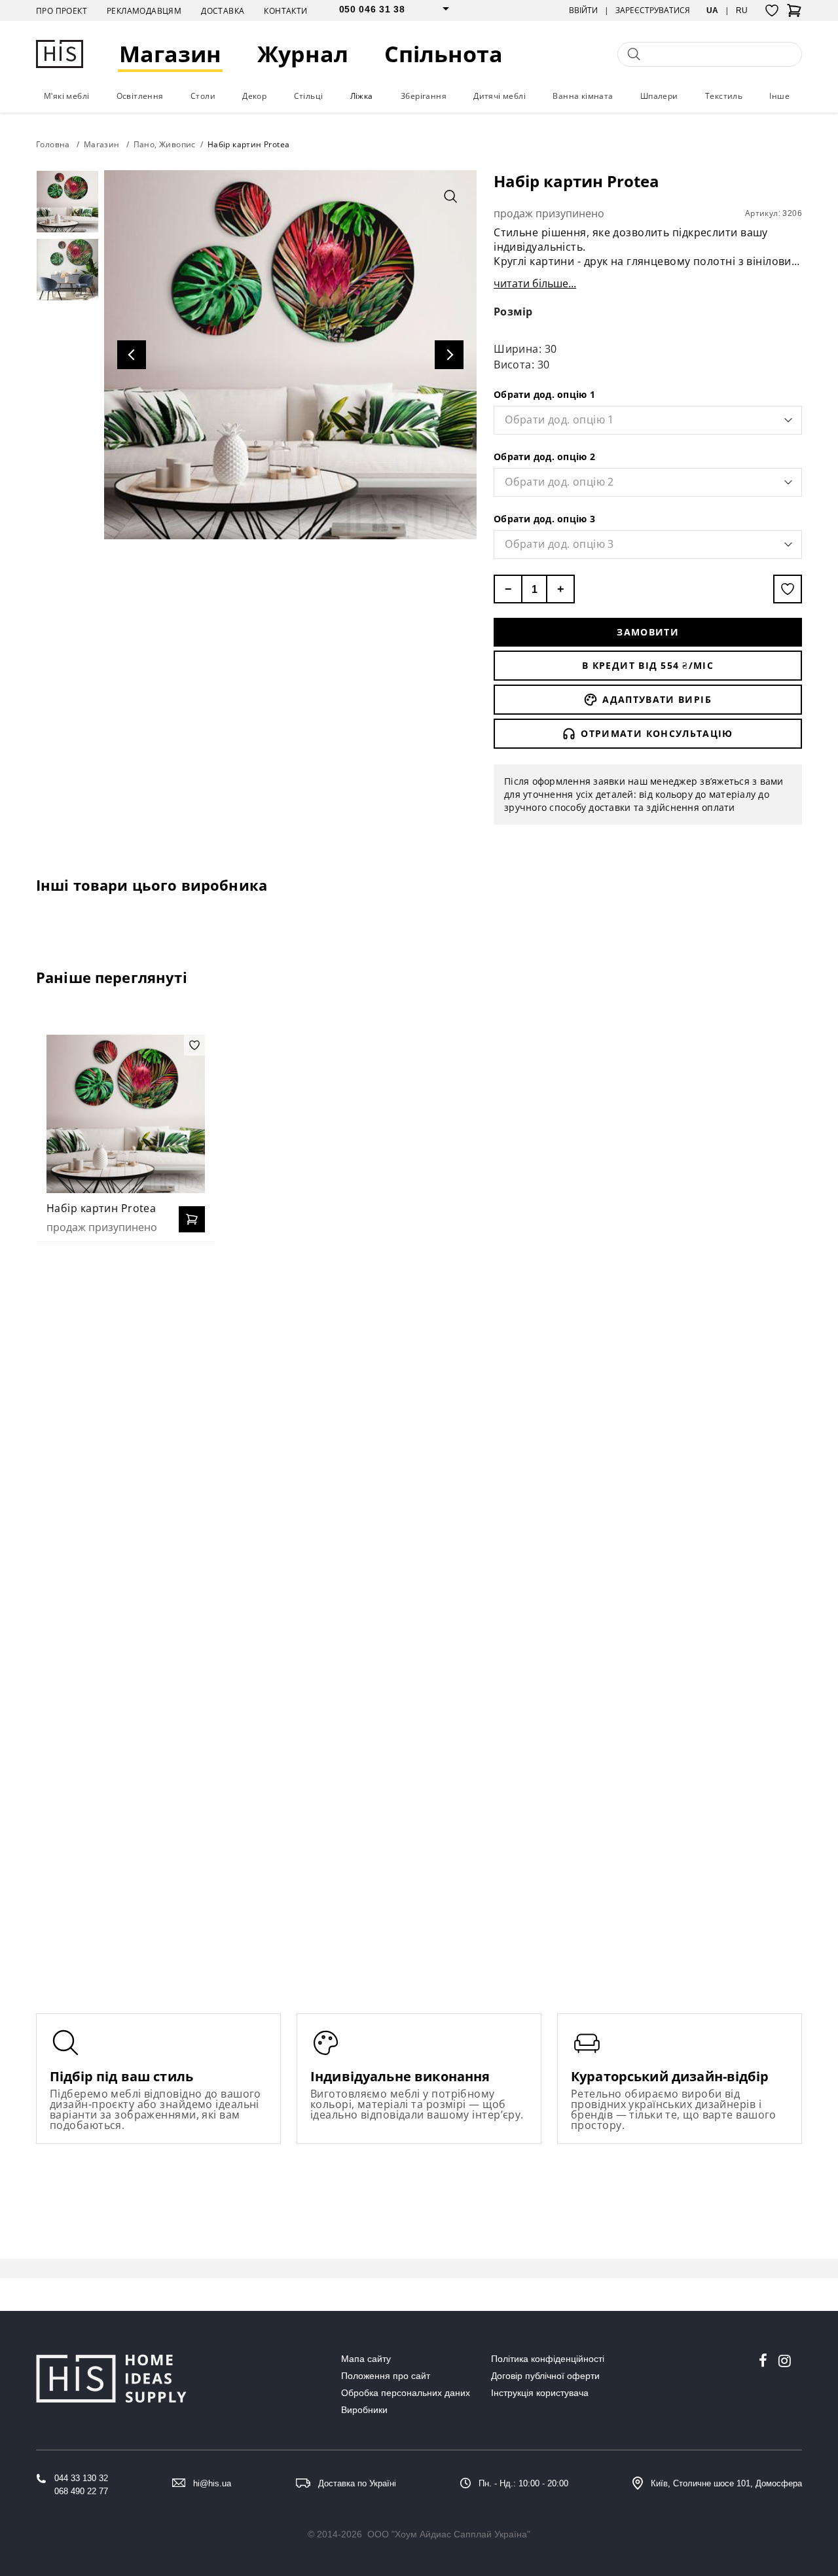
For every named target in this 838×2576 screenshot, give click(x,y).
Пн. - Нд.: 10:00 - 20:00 (523, 2483)
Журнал (303, 54)
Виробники (364, 2410)
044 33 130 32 (81, 2478)
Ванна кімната (583, 96)
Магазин (170, 54)
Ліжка (362, 96)
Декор (254, 96)
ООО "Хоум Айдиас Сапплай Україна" (449, 2534)
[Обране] (772, 10)
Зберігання (424, 96)
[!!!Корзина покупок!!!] (794, 14)
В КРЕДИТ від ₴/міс (648, 665)
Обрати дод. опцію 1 (544, 394)
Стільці (309, 96)
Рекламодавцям (144, 11)
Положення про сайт (386, 2376)
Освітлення (140, 96)
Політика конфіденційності (548, 2359)
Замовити (648, 632)
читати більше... (535, 283)
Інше (779, 96)
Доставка (223, 11)
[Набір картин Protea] (126, 1114)
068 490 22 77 (81, 2491)
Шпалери (659, 96)
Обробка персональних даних (406, 2393)
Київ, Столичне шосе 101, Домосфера (726, 2483)
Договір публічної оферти (545, 2376)
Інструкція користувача (540, 2393)
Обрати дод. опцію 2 (544, 456)
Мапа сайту (366, 2359)
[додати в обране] (788, 589)
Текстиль (724, 96)
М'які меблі (66, 96)
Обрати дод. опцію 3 (544, 519)
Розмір (513, 312)
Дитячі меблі (500, 96)
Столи (203, 96)
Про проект (62, 11)
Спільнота (444, 54)
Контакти (285, 11)
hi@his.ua (212, 2483)
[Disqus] (419, 1421)
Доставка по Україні (357, 2483)
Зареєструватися (653, 10)
